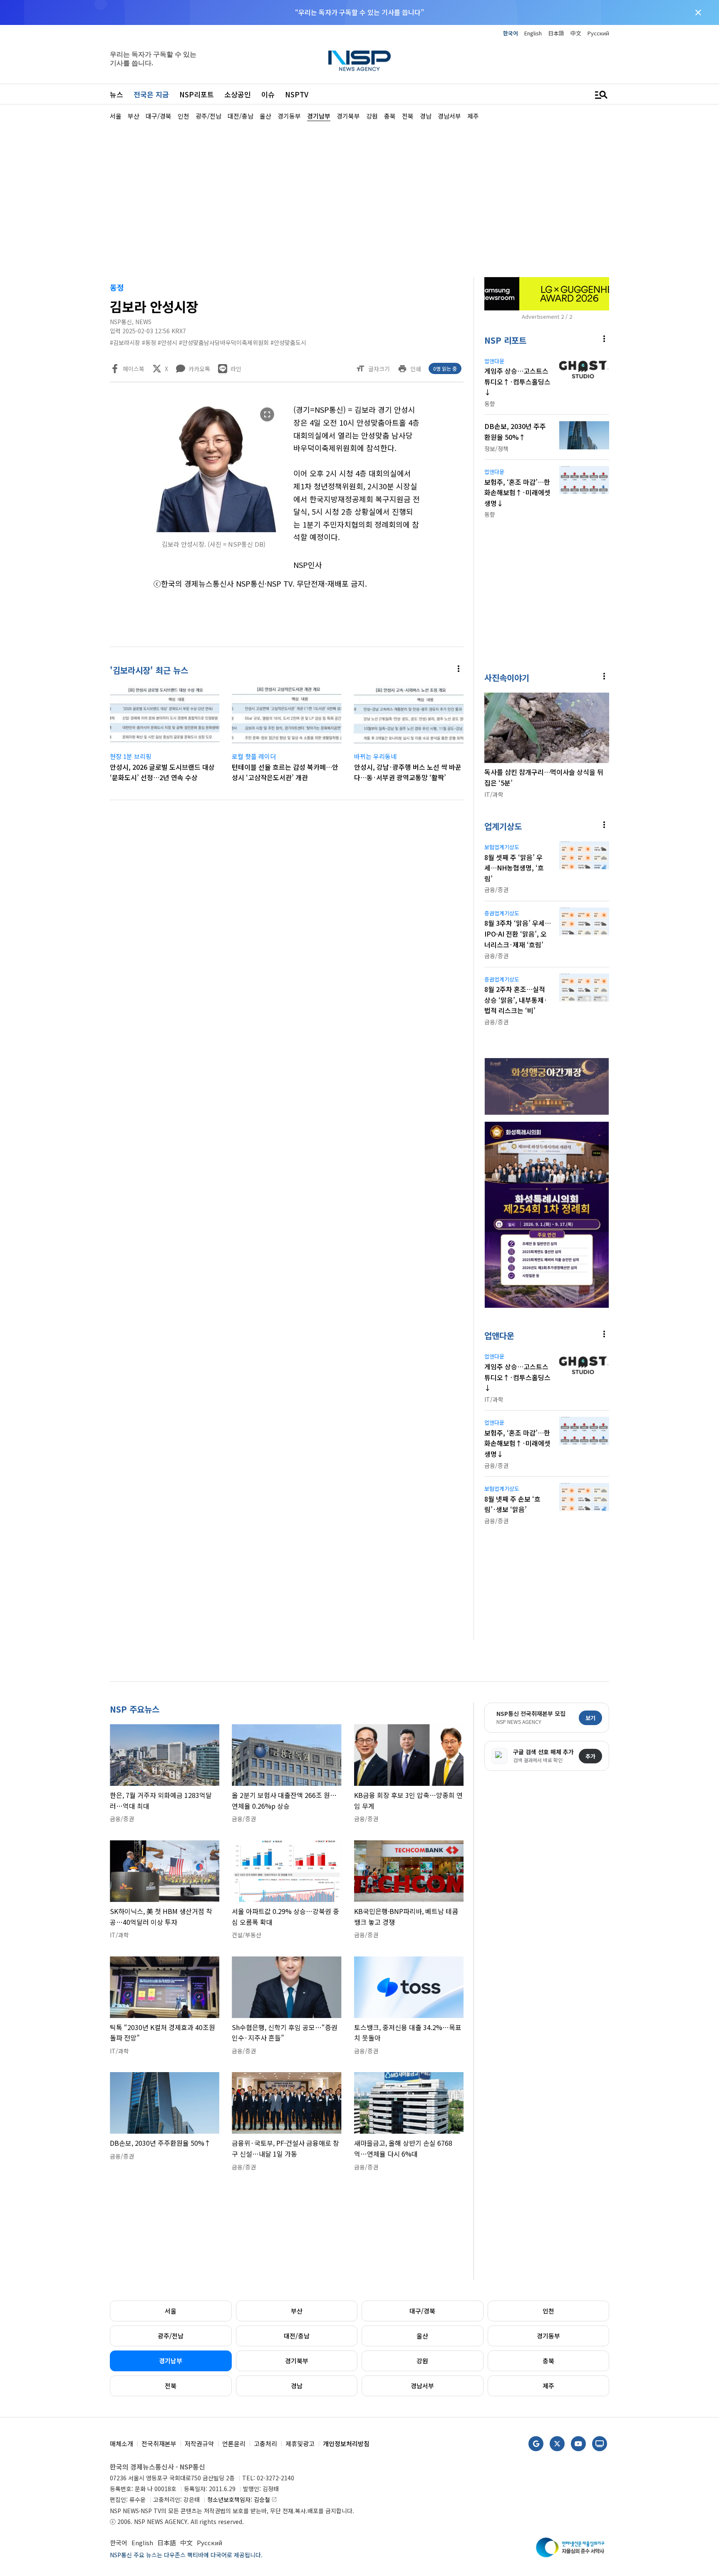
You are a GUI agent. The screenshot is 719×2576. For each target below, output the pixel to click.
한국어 (511, 33)
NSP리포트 (197, 94)
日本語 (556, 33)
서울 (171, 2311)
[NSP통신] (359, 61)
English (533, 33)
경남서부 (422, 2386)
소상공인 (238, 94)
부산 (297, 2311)
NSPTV (297, 94)
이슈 (268, 94)
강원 (422, 2361)
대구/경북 (422, 2311)
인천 (548, 2311)
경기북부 (297, 2361)
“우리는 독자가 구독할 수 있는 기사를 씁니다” (359, 12)
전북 (171, 2386)
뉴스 (117, 94)
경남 (297, 2386)
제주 (548, 2386)
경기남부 (171, 2361)
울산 (422, 2336)
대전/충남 (297, 2336)
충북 (548, 2361)
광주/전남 (171, 2336)
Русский (598, 33)
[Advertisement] (653, 371)
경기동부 (548, 2336)
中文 (576, 33)
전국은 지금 (151, 94)
